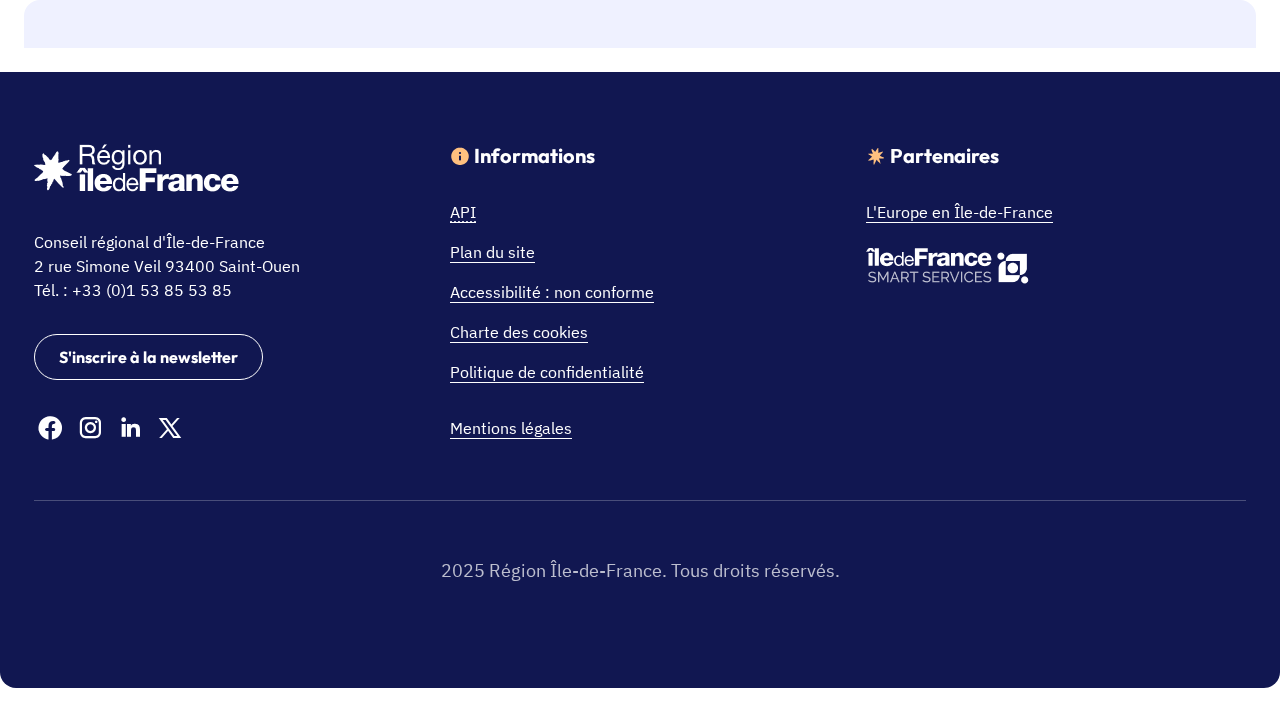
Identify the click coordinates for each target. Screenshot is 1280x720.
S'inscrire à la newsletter (148, 357)
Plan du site (492, 252)
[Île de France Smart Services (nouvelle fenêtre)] (947, 269)
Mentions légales (511, 428)
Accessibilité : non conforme (552, 292)
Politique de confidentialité (547, 372)
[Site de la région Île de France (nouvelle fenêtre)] (136, 171)
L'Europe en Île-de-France (959, 212)
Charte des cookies (519, 332)
